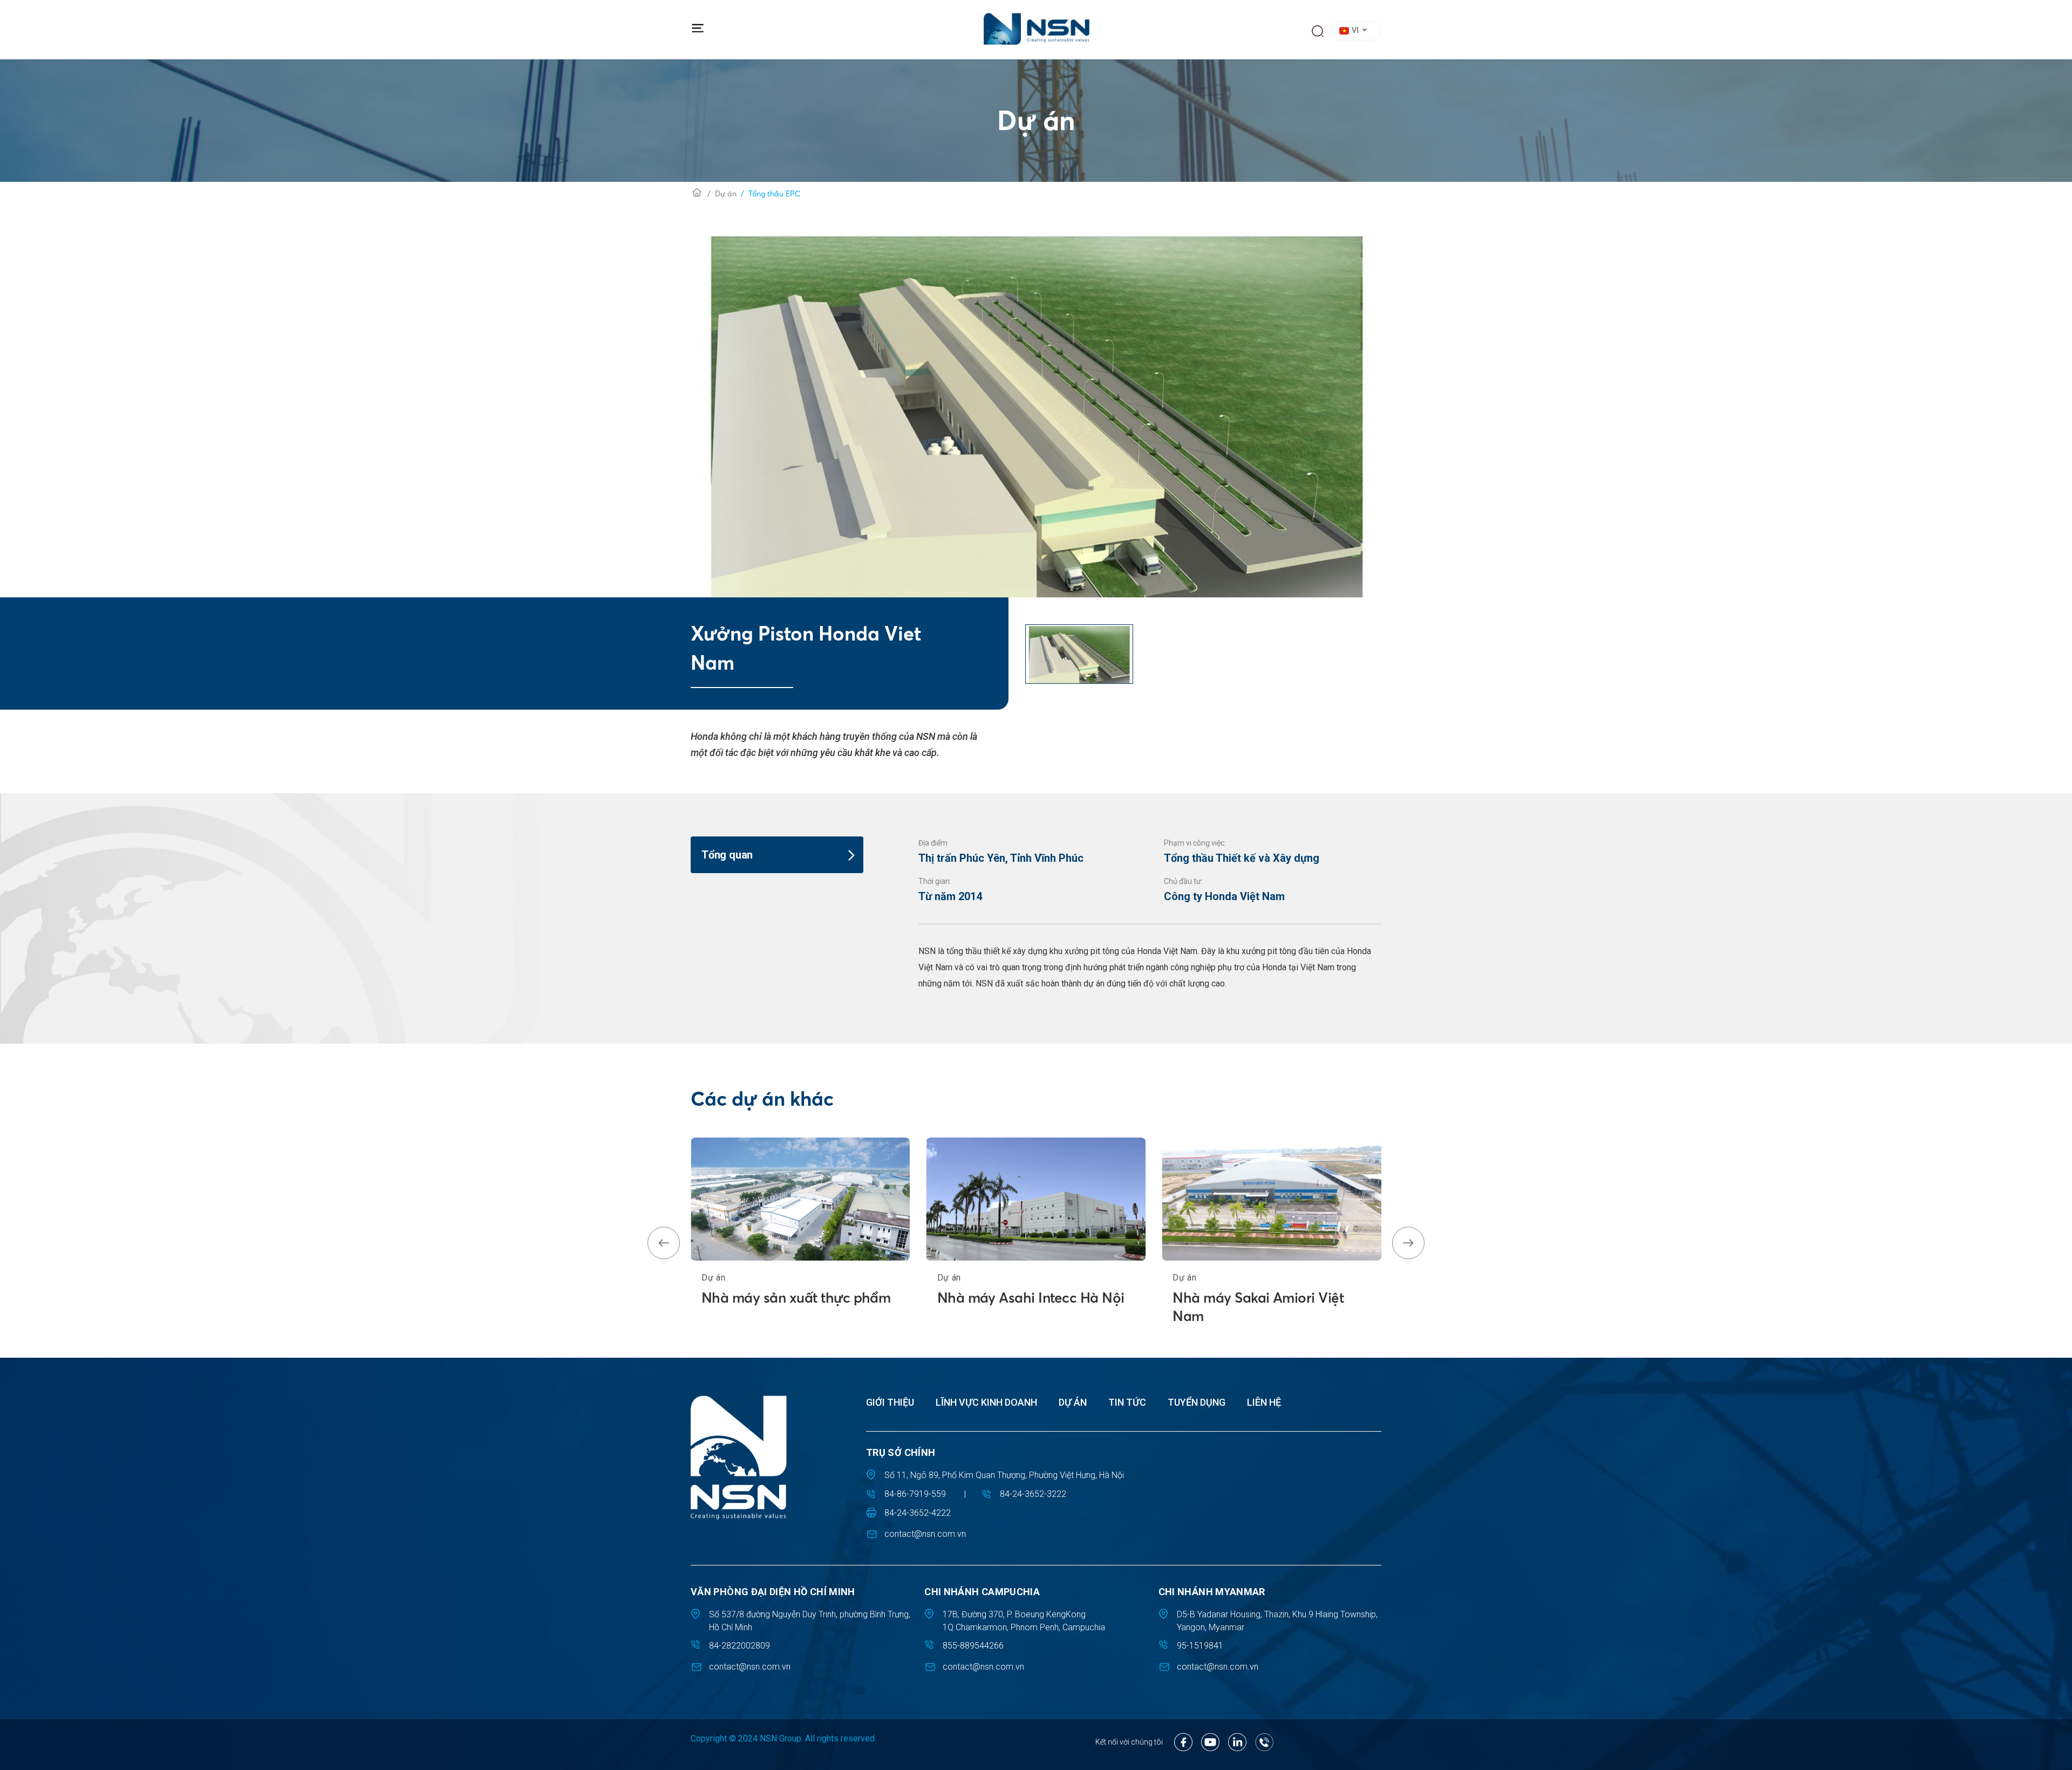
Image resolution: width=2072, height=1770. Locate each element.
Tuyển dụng (1197, 1402)
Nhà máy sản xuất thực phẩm (796, 1298)
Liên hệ (1264, 1402)
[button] (1357, 31)
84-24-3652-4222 (918, 1513)
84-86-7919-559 (915, 1494)
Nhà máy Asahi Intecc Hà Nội (1031, 1298)
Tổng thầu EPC (774, 194)
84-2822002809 (739, 1646)
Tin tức (1127, 1402)
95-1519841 (1200, 1646)
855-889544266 (973, 1646)
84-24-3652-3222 (1033, 1494)
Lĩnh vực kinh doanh (986, 1402)
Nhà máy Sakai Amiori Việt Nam (1258, 1307)
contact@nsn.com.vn (925, 1534)
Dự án (726, 194)
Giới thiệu (890, 1402)
